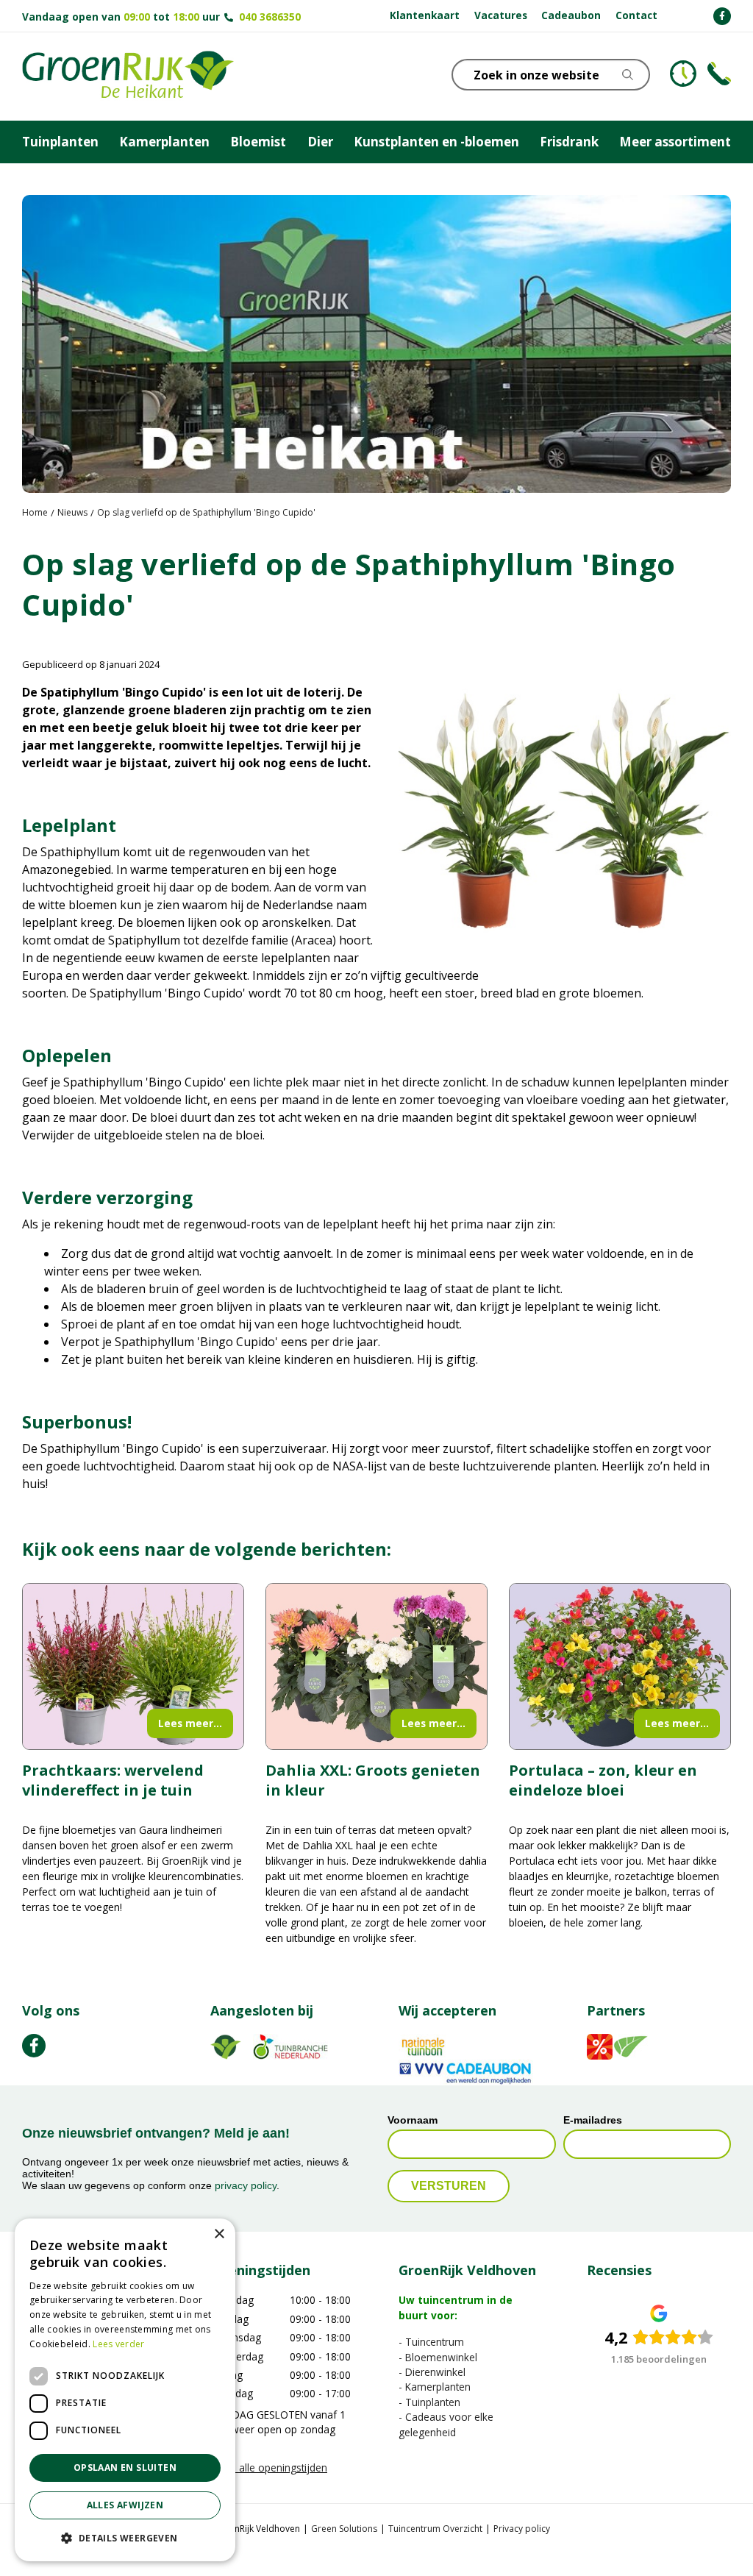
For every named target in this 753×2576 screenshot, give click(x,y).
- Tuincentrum (431, 2342)
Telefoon (719, 74)
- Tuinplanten (429, 2402)
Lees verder (118, 2344)
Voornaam (413, 2121)
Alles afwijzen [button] (125, 2505)
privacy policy (246, 2185)
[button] (125, 2538)
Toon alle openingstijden (269, 2468)
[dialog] (125, 2390)
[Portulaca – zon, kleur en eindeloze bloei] (620, 1666)
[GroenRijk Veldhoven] (128, 77)
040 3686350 (270, 17)
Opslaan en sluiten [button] (125, 2468)
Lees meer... (190, 1723)
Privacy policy (522, 2529)
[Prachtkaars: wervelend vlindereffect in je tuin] (133, 1666)
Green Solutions (344, 2529)
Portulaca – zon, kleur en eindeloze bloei (603, 1780)
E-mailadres (593, 2121)
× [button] (219, 2234)
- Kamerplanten (435, 2387)
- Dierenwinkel (432, 2372)
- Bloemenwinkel (438, 2357)
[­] (722, 16)
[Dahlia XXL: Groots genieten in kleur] (376, 1666)
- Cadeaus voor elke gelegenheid (446, 2424)
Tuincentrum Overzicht (435, 2529)
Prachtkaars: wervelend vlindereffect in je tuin (113, 1780)
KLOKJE (683, 74)
